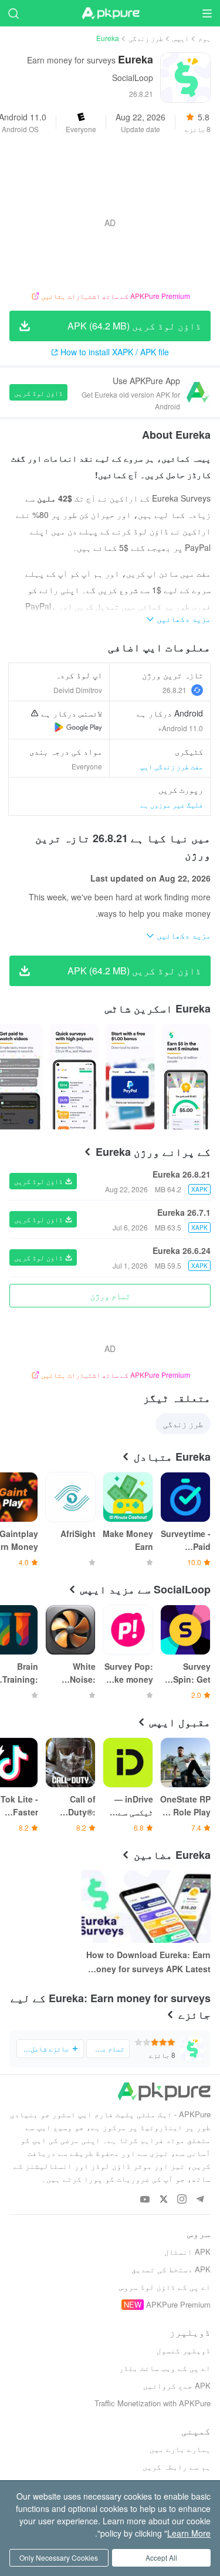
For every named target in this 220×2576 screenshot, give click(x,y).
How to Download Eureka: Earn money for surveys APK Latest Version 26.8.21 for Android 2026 (148, 1962)
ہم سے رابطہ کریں (177, 2466)
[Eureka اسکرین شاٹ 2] (74, 1077)
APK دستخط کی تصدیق (171, 2269)
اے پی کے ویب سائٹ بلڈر (165, 2368)
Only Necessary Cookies (59, 2557)
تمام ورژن (110, 1296)
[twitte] (163, 2200)
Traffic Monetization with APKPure (153, 2403)
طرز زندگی (146, 38)
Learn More (189, 2533)
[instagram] (182, 2200)
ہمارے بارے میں (180, 2449)
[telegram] (200, 2200)
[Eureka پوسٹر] (186, 1077)
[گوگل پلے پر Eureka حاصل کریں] (78, 727)
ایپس (181, 38)
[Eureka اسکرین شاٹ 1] (130, 1077)
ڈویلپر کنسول (184, 2350)
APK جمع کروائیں (177, 2385)
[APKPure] (110, 14)
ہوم (204, 38)
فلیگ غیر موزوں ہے (172, 804)
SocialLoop (133, 78)
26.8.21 (175, 690)
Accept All (161, 2557)
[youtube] (145, 2200)
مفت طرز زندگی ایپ (172, 766)
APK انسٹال (187, 2252)
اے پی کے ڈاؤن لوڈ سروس (165, 2287)
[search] (13, 13)
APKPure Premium (178, 2304)
